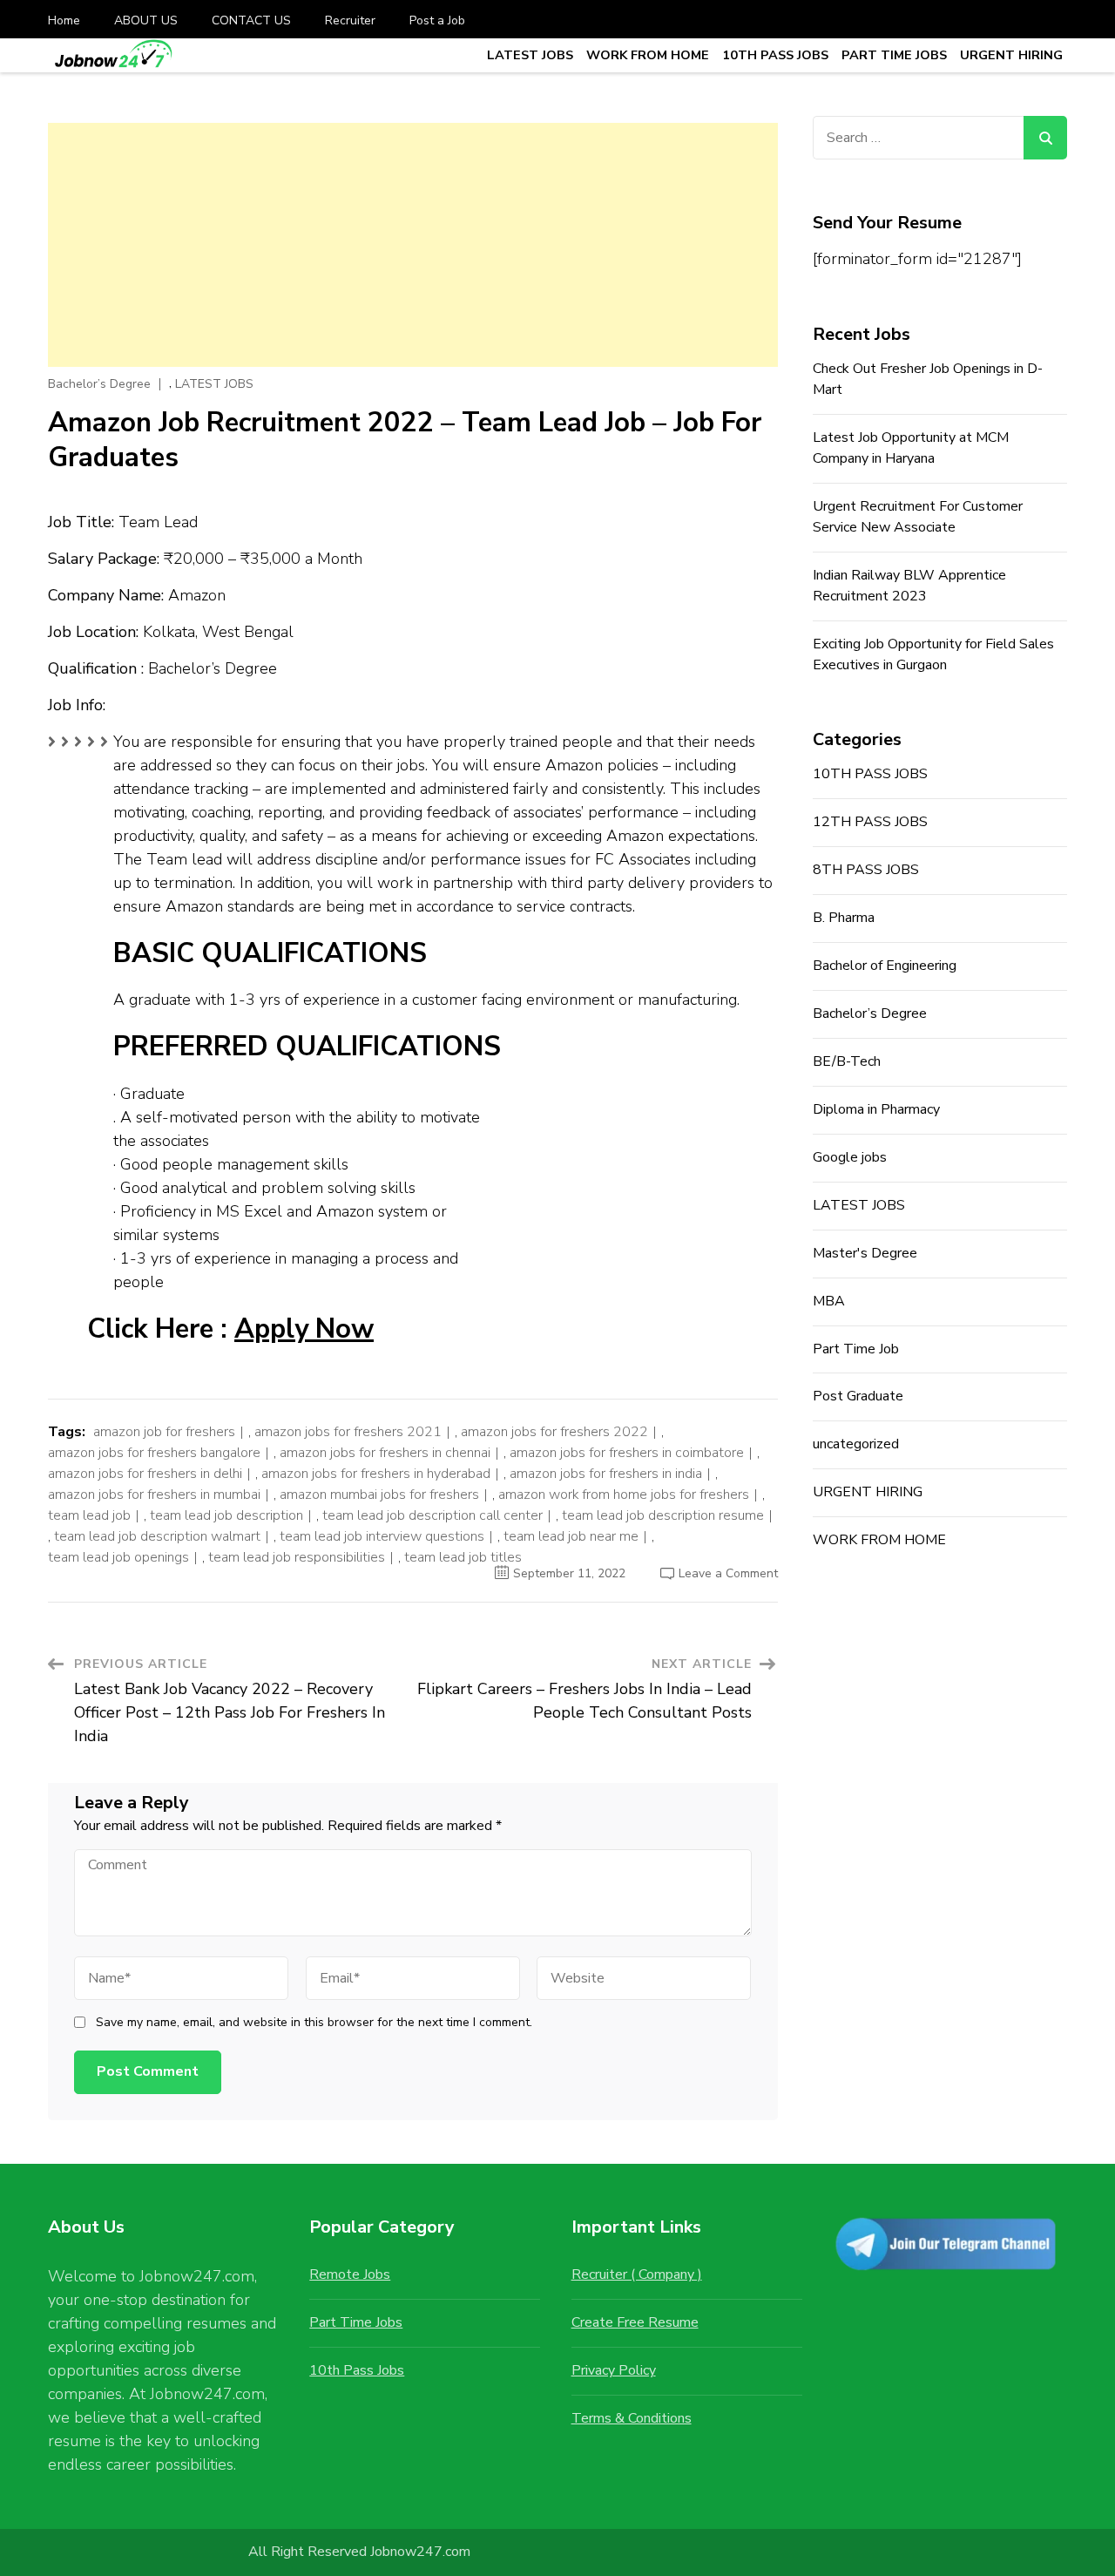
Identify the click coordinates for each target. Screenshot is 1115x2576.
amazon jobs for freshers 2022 (554, 1432)
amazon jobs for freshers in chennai (385, 1453)
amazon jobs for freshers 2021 (348, 1432)
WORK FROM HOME (648, 55)
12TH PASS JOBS (870, 822)
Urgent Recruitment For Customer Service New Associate (918, 517)
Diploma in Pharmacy (876, 1109)
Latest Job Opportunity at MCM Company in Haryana (911, 448)
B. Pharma (844, 918)
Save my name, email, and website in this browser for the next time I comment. (314, 2023)
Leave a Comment (728, 1573)
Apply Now (304, 1329)
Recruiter (350, 20)
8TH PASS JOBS (866, 870)
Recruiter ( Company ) (637, 2274)
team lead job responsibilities (297, 1557)
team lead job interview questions (382, 1536)
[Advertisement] (413, 245)
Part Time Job (856, 1349)
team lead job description (226, 1515)
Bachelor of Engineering (885, 966)
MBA (829, 1301)
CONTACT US (251, 20)
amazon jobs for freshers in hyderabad (376, 1474)
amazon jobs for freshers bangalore (154, 1453)
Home (64, 20)
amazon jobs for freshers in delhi (145, 1474)
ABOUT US (146, 20)
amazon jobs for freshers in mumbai (154, 1495)
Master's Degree (865, 1253)
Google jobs (850, 1157)
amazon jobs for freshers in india (606, 1474)
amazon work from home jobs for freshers (624, 1495)
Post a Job (437, 20)
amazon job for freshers (164, 1432)
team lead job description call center (432, 1515)
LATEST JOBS (530, 55)
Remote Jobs (350, 2274)
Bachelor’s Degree (99, 384)
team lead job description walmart (157, 1536)
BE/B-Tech (847, 1061)
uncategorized (856, 1444)
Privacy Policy (614, 2370)
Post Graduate (858, 1396)
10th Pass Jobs (357, 2370)
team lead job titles (463, 1557)
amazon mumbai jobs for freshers (379, 1495)
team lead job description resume (663, 1515)
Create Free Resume (635, 2322)
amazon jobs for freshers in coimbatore (627, 1453)
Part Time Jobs (356, 2322)
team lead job (89, 1515)
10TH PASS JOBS (775, 55)
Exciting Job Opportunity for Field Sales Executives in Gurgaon (933, 654)
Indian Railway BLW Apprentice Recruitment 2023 (909, 586)
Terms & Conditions (632, 2418)
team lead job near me (571, 1536)
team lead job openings (118, 1557)
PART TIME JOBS (894, 55)
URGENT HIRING (1011, 55)
